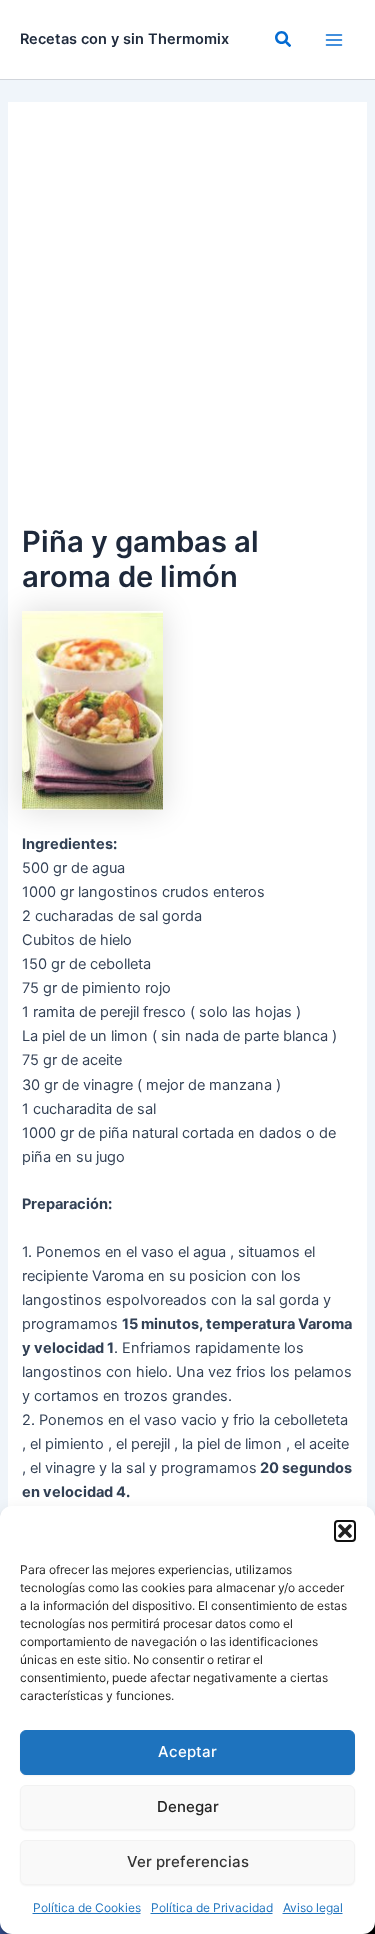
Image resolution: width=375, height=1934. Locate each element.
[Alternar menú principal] (334, 40)
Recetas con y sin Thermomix (124, 39)
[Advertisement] (187, 321)
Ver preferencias (188, 1861)
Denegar (188, 1806)
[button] (345, 1531)
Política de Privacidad (212, 1907)
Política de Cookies (87, 1907)
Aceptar (187, 1751)
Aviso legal (313, 1907)
